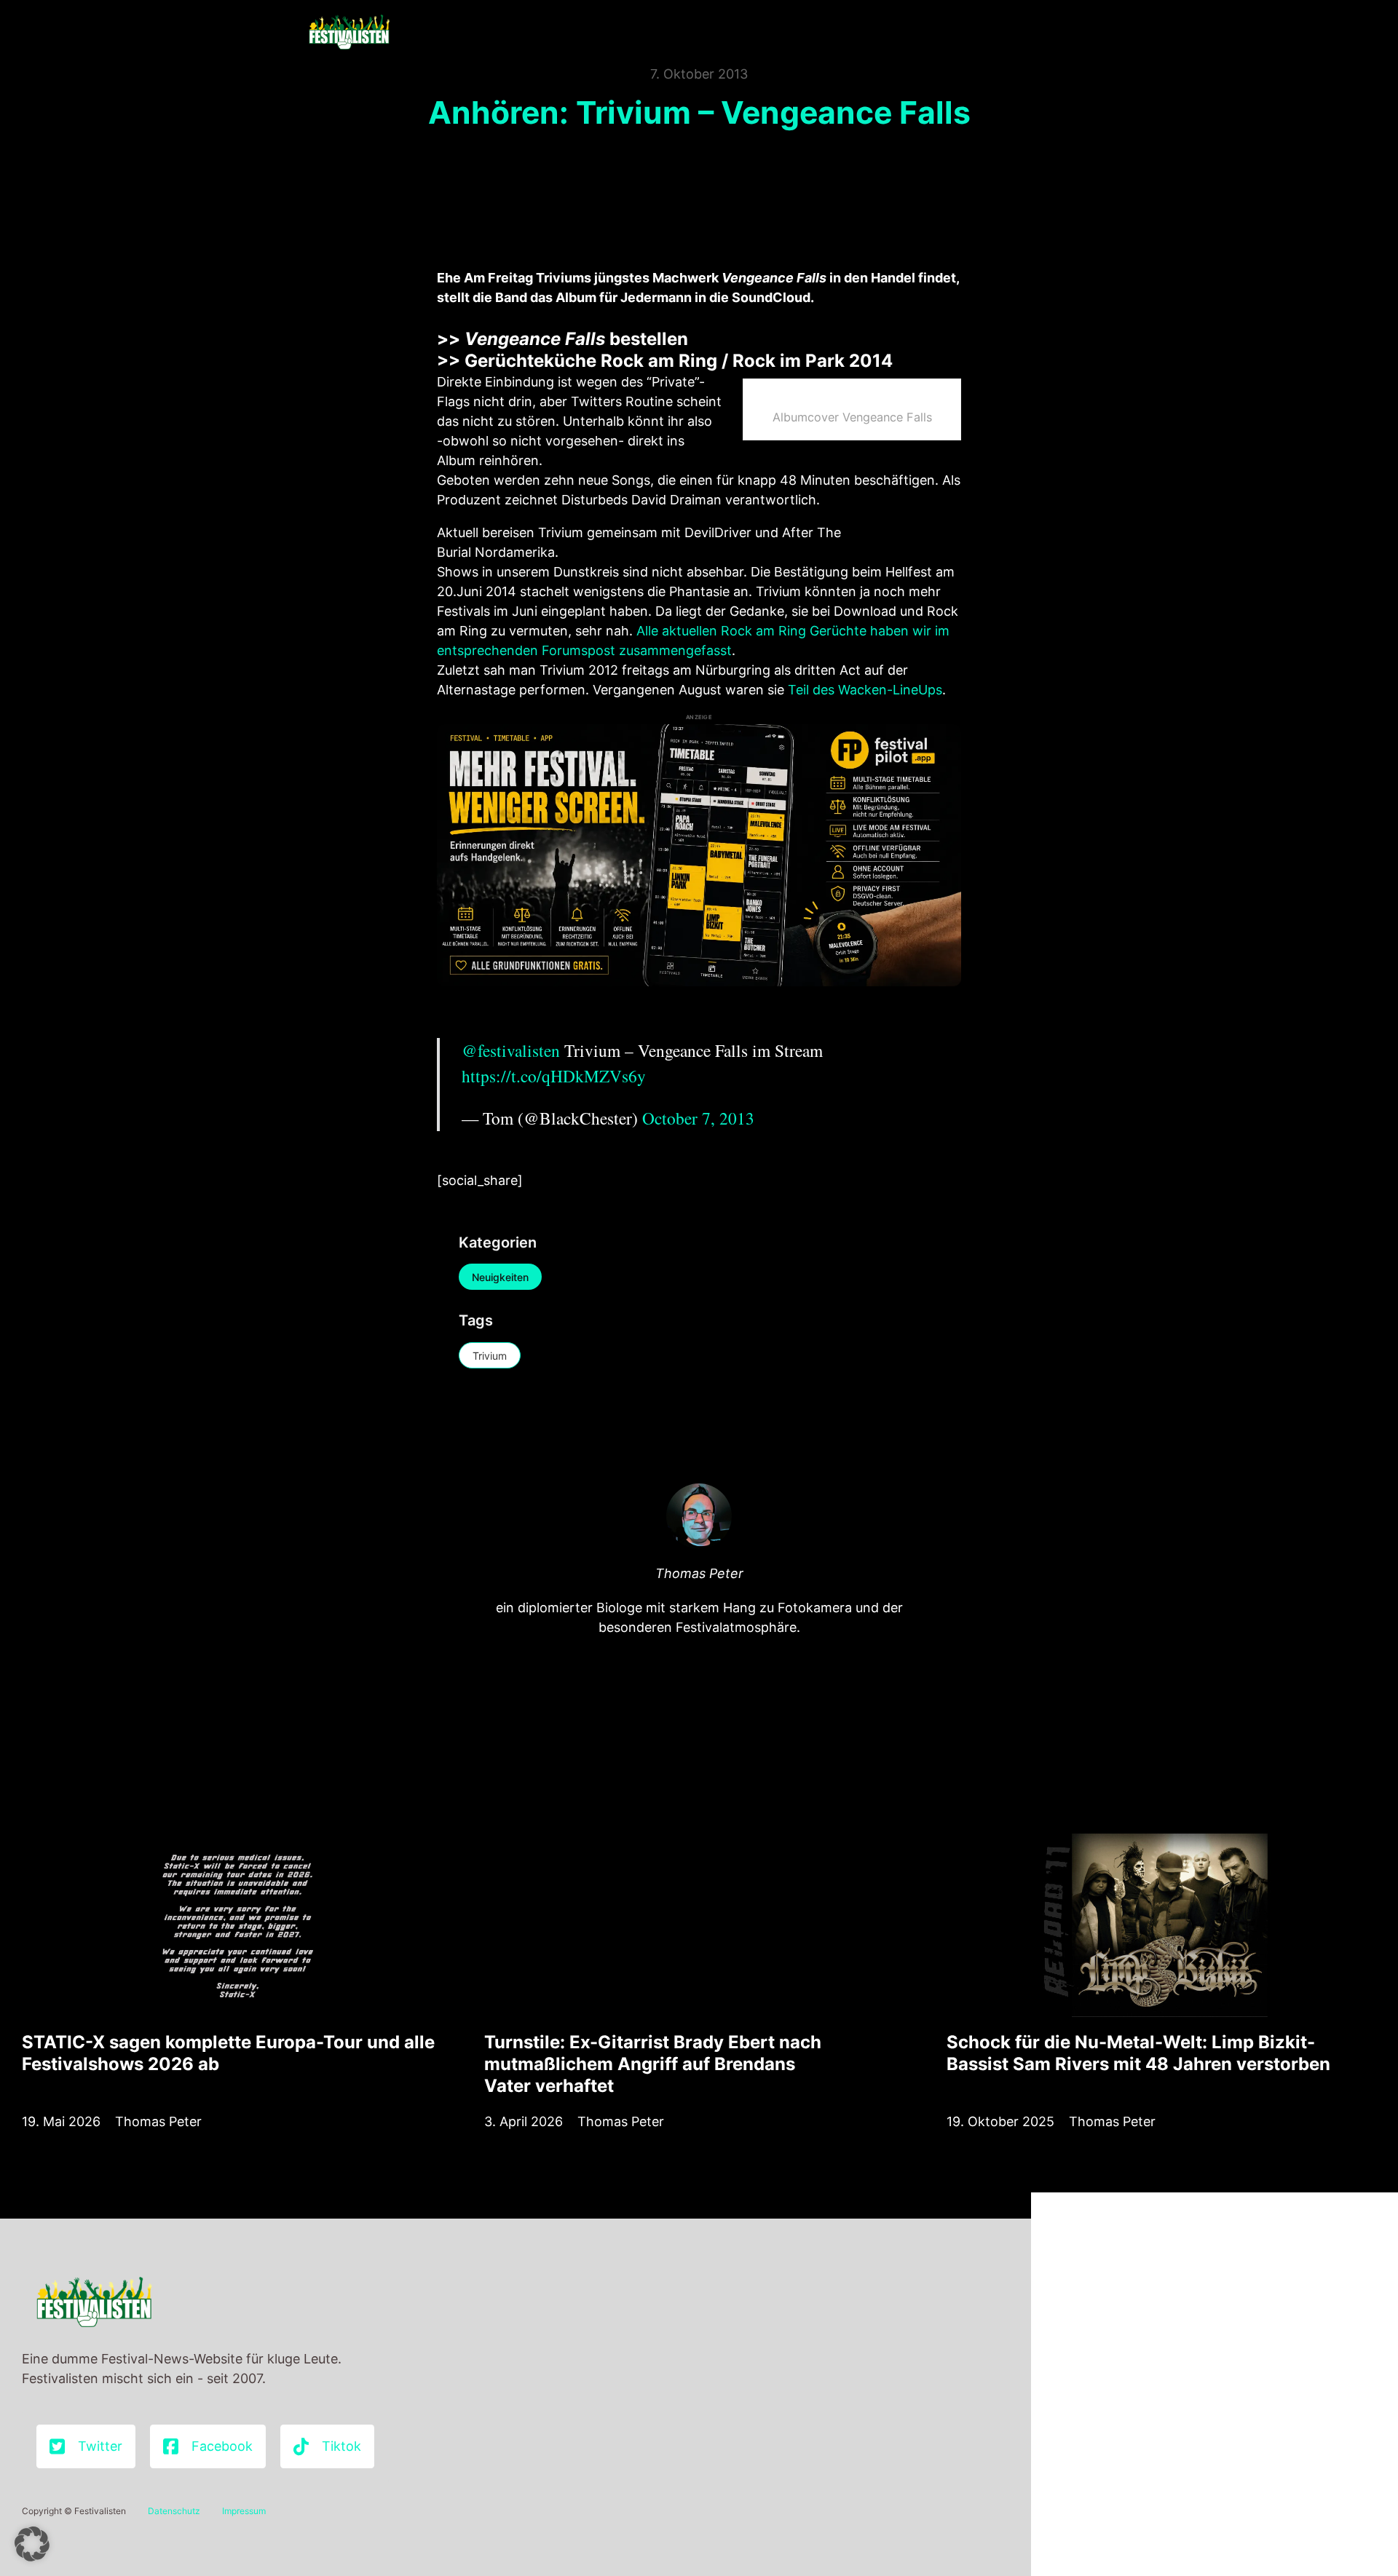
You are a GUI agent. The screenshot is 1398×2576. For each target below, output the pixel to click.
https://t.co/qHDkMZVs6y (554, 1076)
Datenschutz (174, 2511)
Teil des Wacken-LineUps (865, 690)
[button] (32, 2544)
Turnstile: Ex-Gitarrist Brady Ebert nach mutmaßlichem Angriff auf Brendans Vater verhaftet (653, 2064)
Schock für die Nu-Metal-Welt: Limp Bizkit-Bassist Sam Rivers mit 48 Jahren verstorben (1138, 2053)
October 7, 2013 (698, 1118)
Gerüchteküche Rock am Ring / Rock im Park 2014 (679, 361)
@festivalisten (511, 1050)
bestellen (576, 339)
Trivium (490, 1356)
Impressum (244, 2511)
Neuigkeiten (500, 1277)
